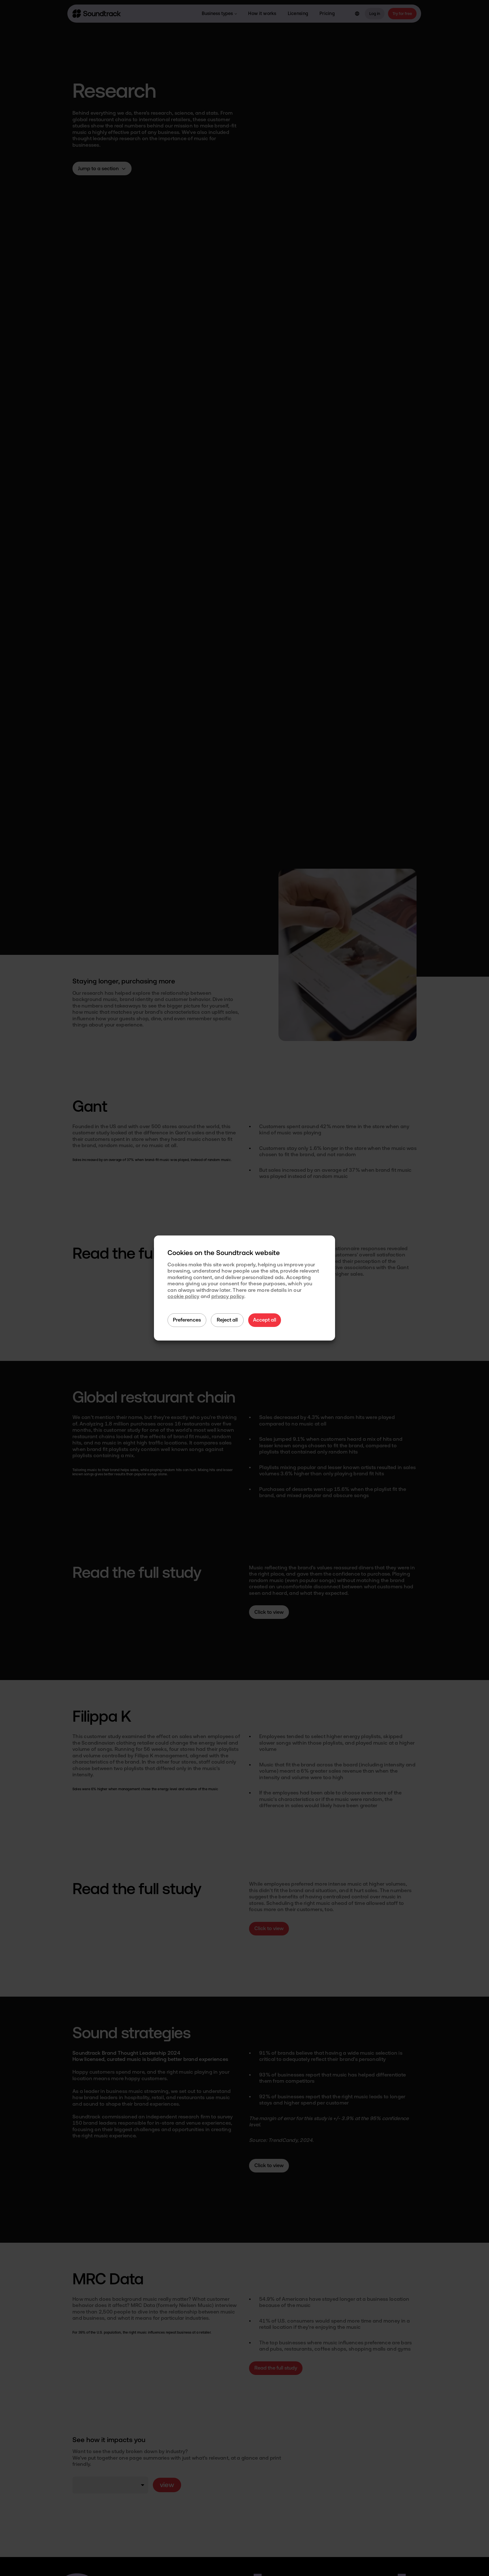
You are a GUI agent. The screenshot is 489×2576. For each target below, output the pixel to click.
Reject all (227, 1320)
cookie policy (184, 1296)
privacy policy (228, 1296)
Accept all (265, 1320)
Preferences (187, 1320)
